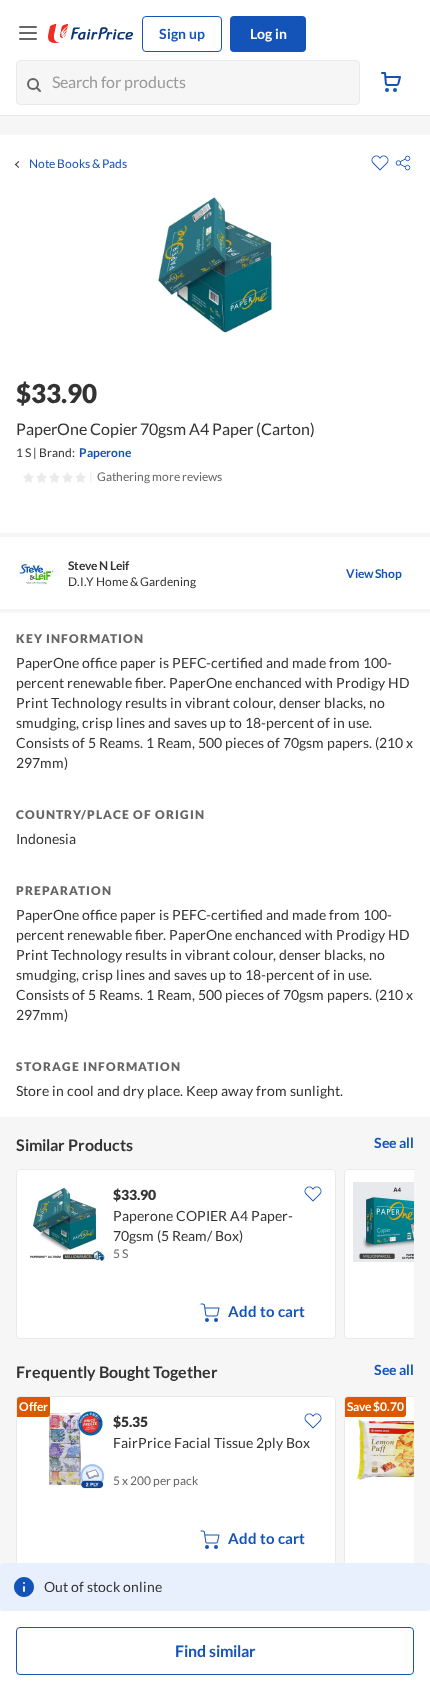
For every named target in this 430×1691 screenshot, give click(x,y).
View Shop (374, 573)
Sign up (182, 33)
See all (394, 1142)
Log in (268, 33)
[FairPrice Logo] (91, 34)
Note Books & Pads (78, 164)
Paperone (105, 452)
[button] (403, 163)
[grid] (215, 1256)
